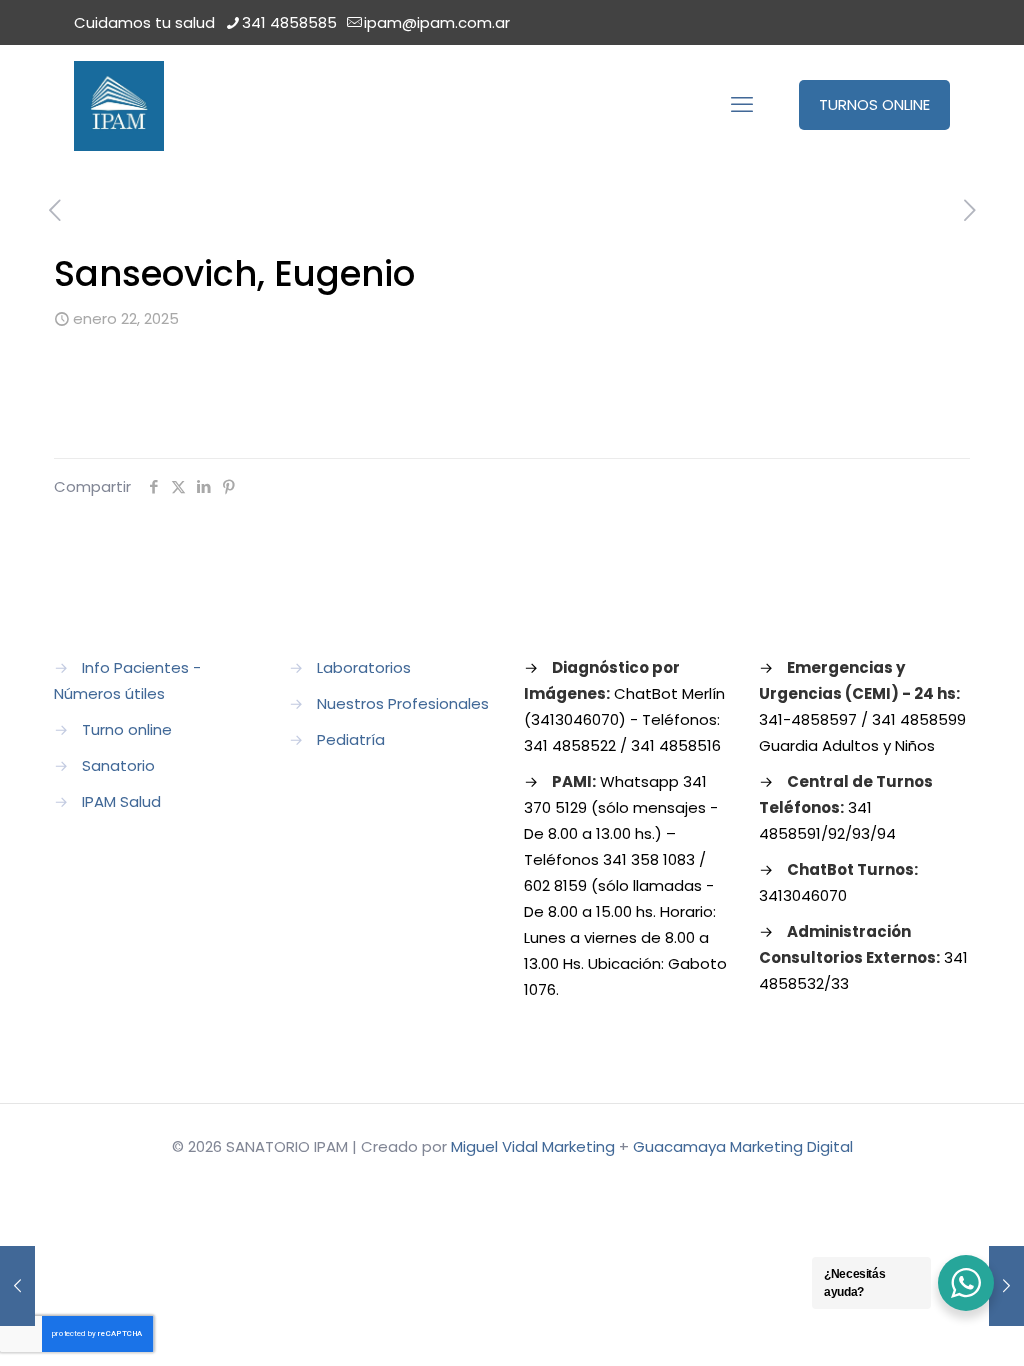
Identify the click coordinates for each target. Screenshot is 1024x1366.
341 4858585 (289, 22)
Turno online (127, 729)
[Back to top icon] (928, 1325)
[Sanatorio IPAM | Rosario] (119, 105)
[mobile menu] (742, 105)
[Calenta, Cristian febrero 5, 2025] (1006, 1286)
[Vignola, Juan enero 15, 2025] (17, 1286)
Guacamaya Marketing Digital (743, 1146)
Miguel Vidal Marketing (533, 1146)
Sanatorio (118, 765)
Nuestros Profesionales (403, 703)
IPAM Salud (121, 801)
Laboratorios (364, 667)
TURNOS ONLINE (874, 104)
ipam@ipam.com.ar (437, 22)
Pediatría (351, 739)
